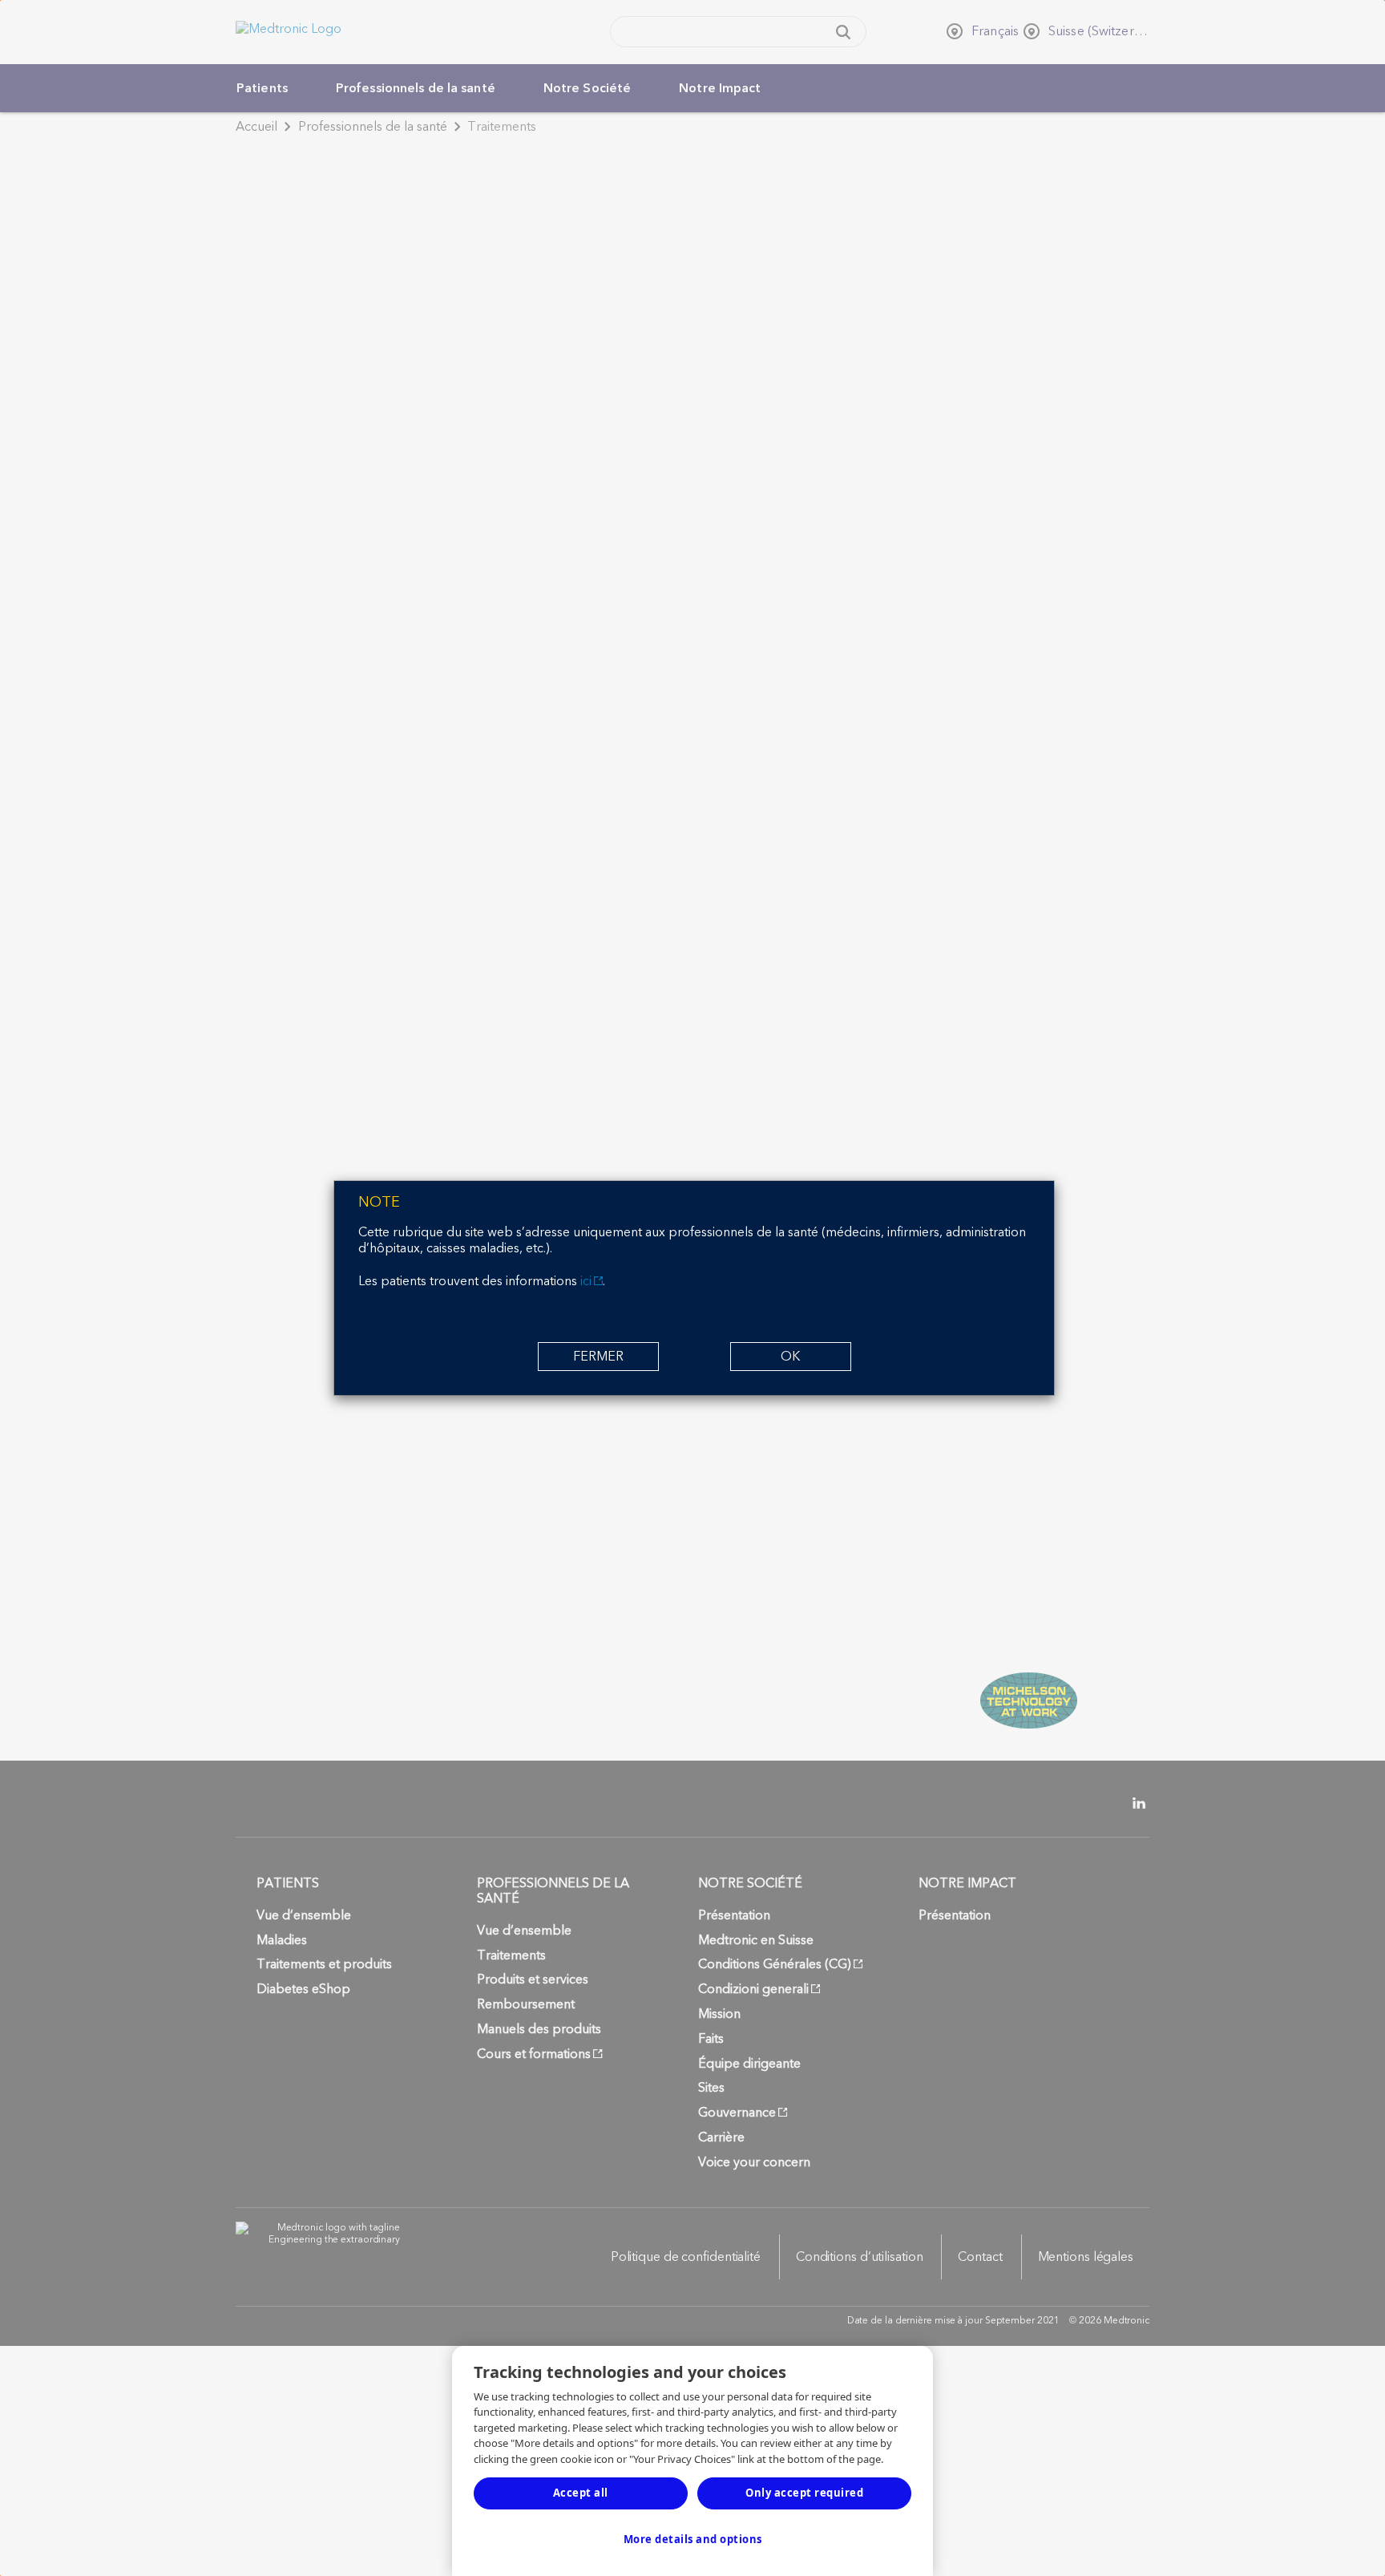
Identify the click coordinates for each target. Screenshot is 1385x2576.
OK (790, 1357)
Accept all (581, 2493)
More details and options (693, 2539)
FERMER (598, 1357)
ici (586, 1281)
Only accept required (804, 2493)
